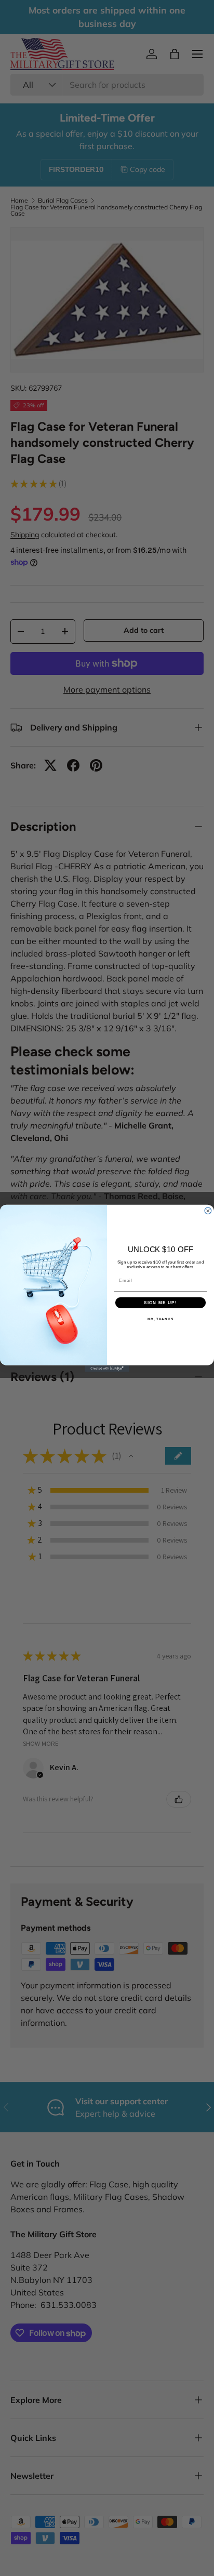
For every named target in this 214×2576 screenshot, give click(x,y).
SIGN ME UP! (160, 1302)
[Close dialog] (208, 1210)
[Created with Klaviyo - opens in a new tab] (107, 1368)
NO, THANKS (160, 1319)
